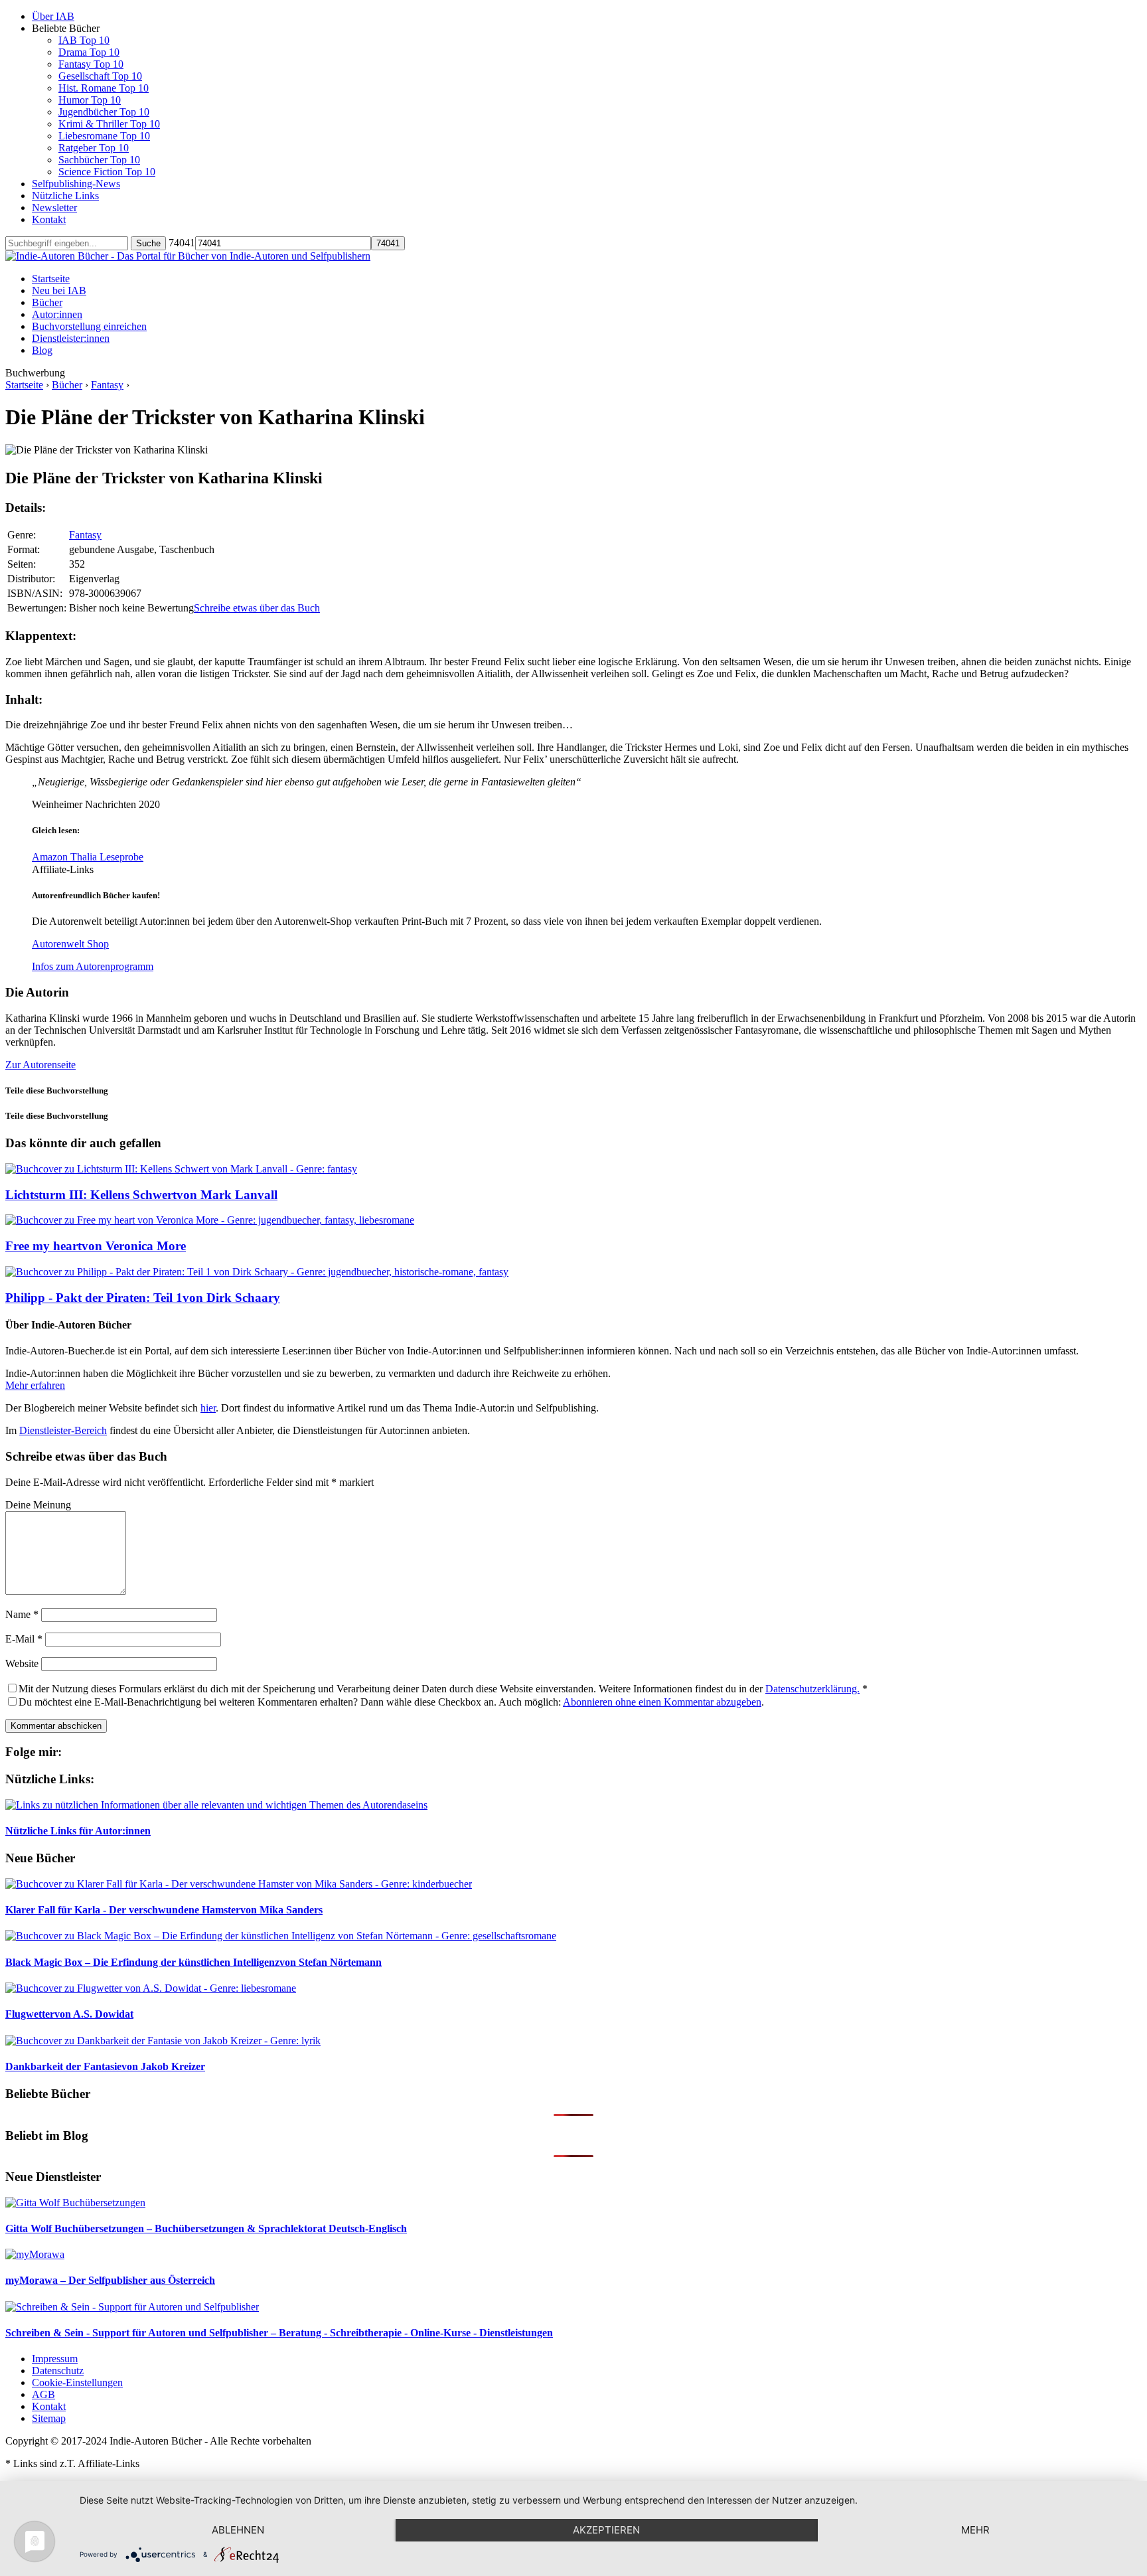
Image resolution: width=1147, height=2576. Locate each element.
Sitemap (49, 2418)
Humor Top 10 (90, 100)
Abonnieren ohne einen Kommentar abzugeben (662, 1702)
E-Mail (24, 1639)
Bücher (47, 302)
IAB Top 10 (84, 40)
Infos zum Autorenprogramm (93, 966)
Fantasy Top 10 (91, 64)
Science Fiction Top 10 (107, 172)
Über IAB (53, 16)
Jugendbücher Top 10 (104, 112)
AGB (43, 2394)
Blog (42, 350)
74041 (182, 243)
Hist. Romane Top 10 (104, 88)
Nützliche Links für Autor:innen (78, 1831)
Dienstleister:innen (71, 338)
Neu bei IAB (59, 290)
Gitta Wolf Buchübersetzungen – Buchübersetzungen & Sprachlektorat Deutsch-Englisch (206, 2228)
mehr (975, 2530)
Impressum (55, 2359)
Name (22, 1614)
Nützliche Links (65, 196)
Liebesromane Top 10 (104, 136)
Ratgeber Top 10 (94, 148)
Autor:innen (57, 314)
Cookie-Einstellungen (77, 2382)
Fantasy (107, 385)
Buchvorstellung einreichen (89, 326)
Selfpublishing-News (76, 184)
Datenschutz (58, 2371)
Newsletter (54, 207)
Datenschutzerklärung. (812, 1689)
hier (208, 1408)
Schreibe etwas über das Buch (257, 608)
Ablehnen (238, 2530)
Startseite (51, 279)
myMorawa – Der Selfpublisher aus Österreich (110, 2280)
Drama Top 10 (89, 52)
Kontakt (49, 219)
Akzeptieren (606, 2530)
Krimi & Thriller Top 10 (109, 124)
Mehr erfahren (35, 1385)
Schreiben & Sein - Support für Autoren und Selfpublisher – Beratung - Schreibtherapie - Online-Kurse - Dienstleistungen (279, 2333)
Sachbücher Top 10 (99, 160)
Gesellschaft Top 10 (100, 76)
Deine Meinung (38, 1505)
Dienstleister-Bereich (63, 1430)
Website (22, 1663)
